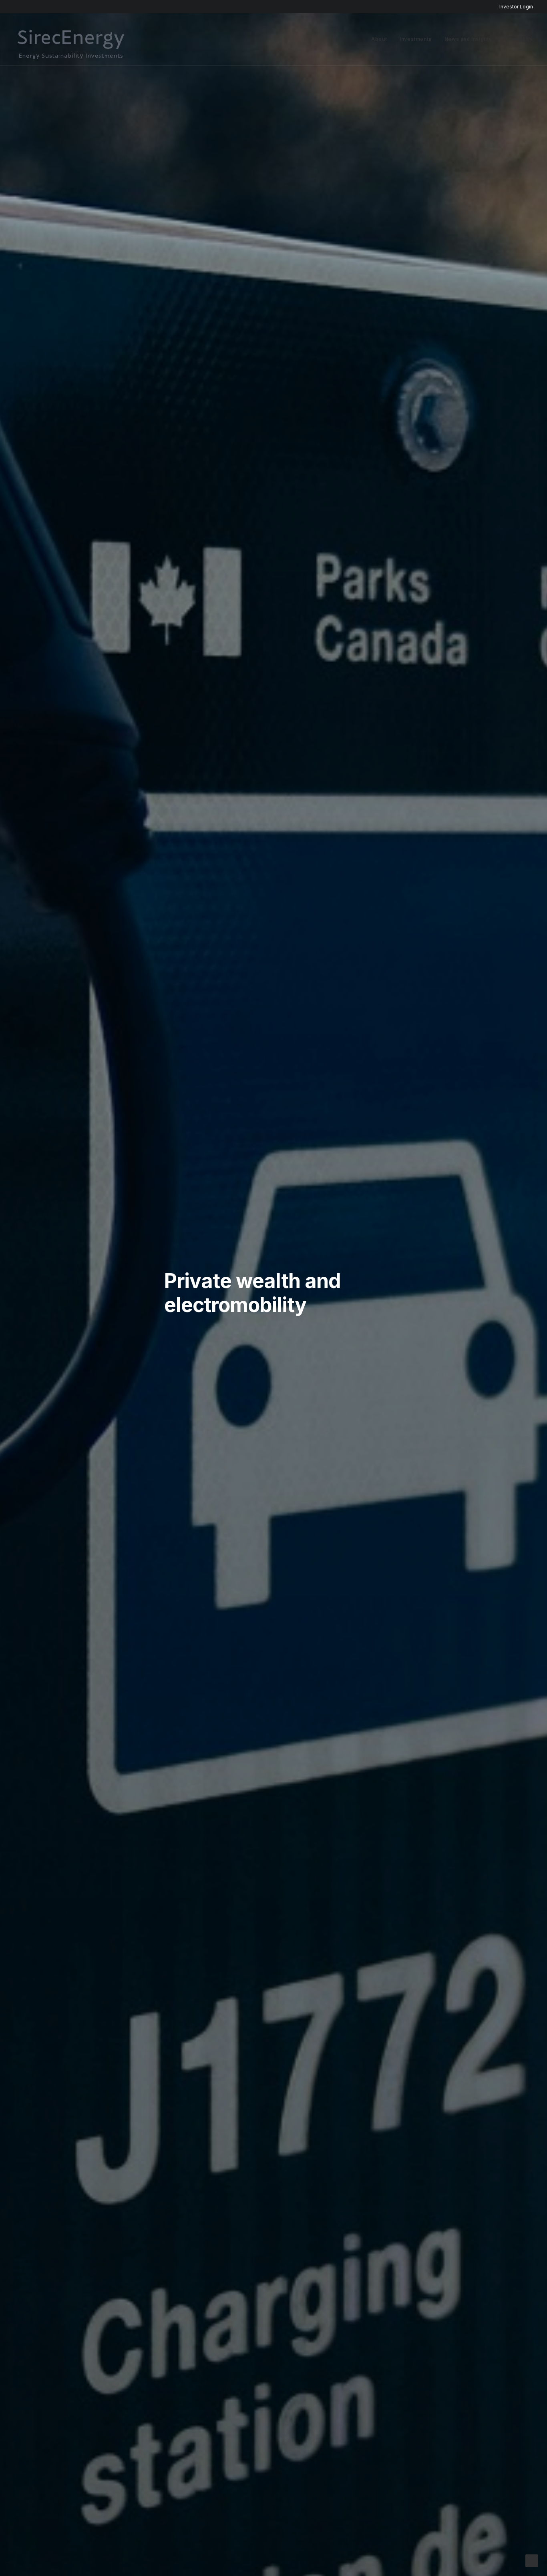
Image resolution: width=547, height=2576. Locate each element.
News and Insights (468, 39)
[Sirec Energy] (71, 46)
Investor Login (516, 7)
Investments (416, 39)
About (379, 39)
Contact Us (519, 39)
